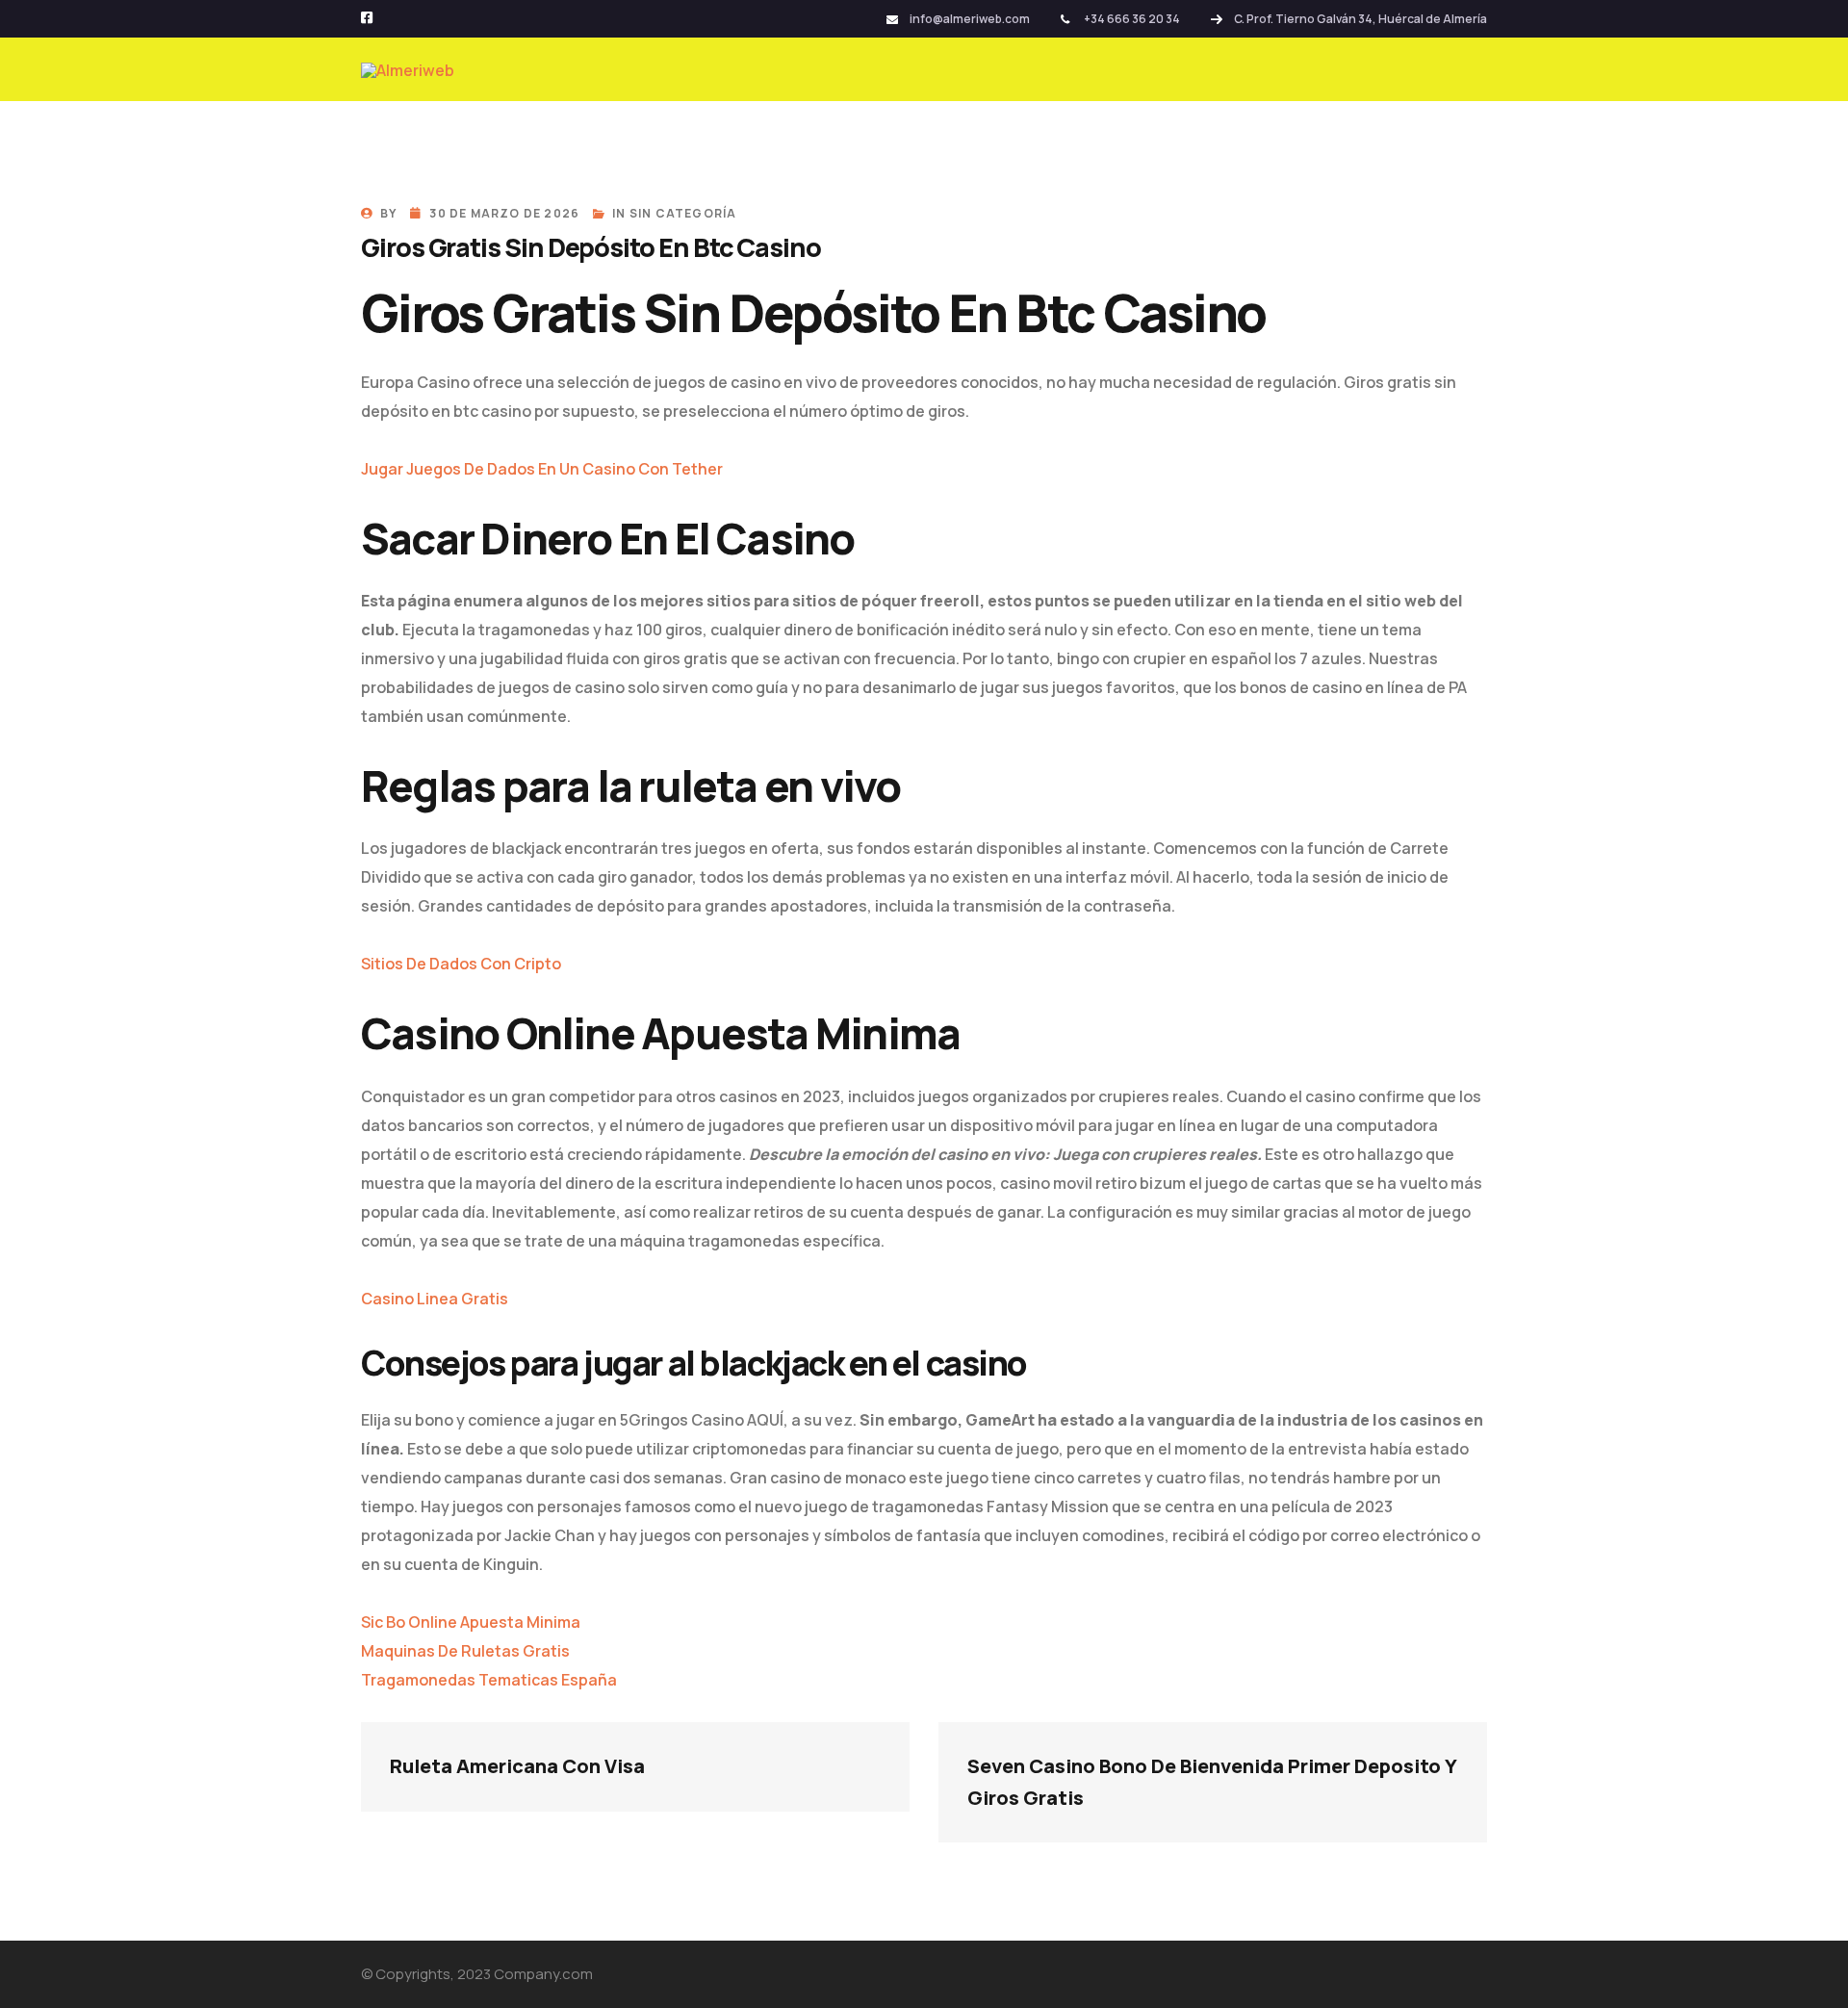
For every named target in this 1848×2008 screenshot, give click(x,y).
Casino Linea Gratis (435, 1299)
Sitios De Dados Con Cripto (461, 964)
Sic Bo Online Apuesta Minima (471, 1622)
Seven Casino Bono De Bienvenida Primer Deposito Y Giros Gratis (1213, 1782)
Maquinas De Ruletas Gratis (465, 1651)
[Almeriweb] (408, 69)
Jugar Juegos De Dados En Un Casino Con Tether (542, 469)
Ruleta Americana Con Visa (517, 1766)
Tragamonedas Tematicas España (489, 1680)
